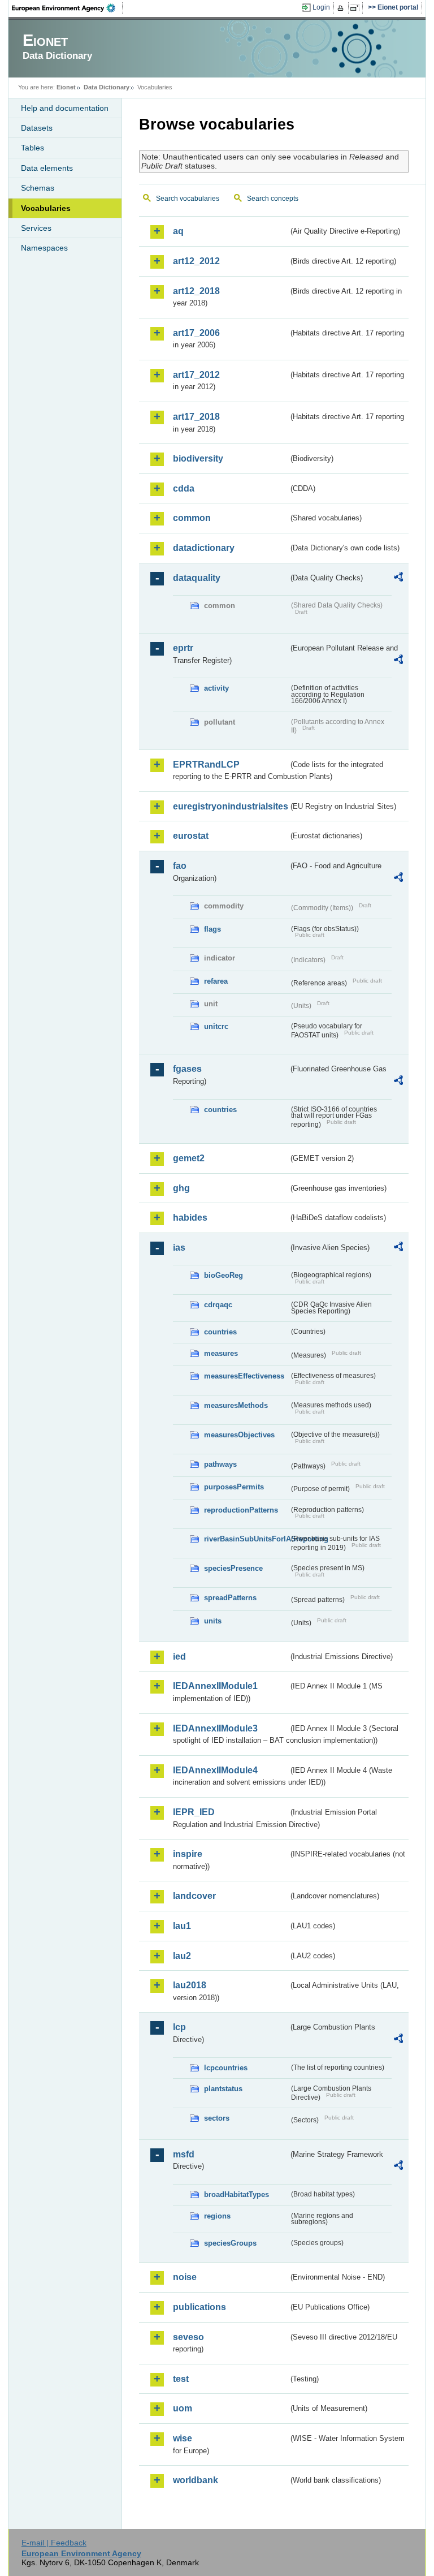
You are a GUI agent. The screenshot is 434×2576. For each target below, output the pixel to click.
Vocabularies (46, 208)
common (192, 518)
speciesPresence (233, 1568)
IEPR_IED (194, 1812)
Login (321, 7)
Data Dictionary (107, 87)
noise (185, 2277)
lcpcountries (226, 2068)
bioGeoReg (223, 1275)
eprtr (183, 648)
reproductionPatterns (241, 1510)
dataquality (197, 578)
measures (221, 1353)
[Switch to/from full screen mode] (357, 8)
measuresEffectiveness (244, 1376)
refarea (216, 981)
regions (217, 2216)
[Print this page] (342, 8)
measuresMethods (236, 1405)
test (181, 2379)
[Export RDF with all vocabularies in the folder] (398, 579)
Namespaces (44, 248)
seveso (188, 2337)
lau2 (182, 1956)
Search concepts (273, 199)
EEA (67, 8)
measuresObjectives (239, 1435)
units (213, 1621)
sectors (217, 2118)
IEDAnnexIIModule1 (215, 1686)
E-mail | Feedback (54, 2543)
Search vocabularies (188, 199)
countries (220, 1110)
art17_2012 (196, 375)
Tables (32, 148)
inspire (188, 1854)
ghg (181, 1188)
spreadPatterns (230, 1598)
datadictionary (204, 548)
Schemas (38, 188)
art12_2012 (196, 261)
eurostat (191, 836)
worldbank (196, 2480)
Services (36, 228)
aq (178, 231)
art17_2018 (196, 417)
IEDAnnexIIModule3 (215, 1728)
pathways (220, 1464)
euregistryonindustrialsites (231, 806)
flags (212, 929)
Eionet (66, 87)
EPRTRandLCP (206, 764)
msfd (184, 2154)
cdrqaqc (218, 1305)
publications (199, 2307)
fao (180, 866)
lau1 (182, 1926)
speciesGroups (230, 2243)
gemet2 (189, 1158)
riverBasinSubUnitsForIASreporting (246, 1539)
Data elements (47, 168)
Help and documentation (65, 108)
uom (183, 2408)
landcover (194, 1896)
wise (183, 2438)
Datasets (37, 128)
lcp (179, 2027)
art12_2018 (196, 291)
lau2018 (190, 1985)
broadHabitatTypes (236, 2194)
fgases (187, 1069)
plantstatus (223, 2089)
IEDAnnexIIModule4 (215, 1770)
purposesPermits (234, 1487)
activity (216, 688)
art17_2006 (196, 333)
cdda (184, 488)
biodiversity (198, 458)
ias (179, 1248)
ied (179, 1657)
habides (190, 1218)
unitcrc (216, 1026)
